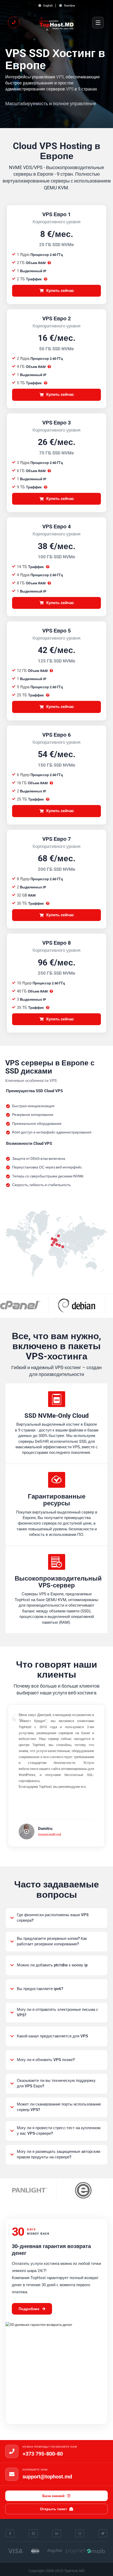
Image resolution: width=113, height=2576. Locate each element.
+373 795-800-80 (43, 2454)
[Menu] (98, 23)
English (48, 6)
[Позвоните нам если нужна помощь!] (14, 22)
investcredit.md (50, 1834)
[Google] (33, 2534)
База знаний (53, 2496)
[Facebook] (10, 2534)
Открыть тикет (53, 2509)
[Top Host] (56, 23)
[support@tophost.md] (12, 2474)
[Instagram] (80, 2534)
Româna (69, 6)
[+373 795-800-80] (12, 2451)
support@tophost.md (47, 2477)
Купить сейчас (60, 291)
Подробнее (29, 2309)
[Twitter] (103, 2534)
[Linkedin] (57, 2534)
